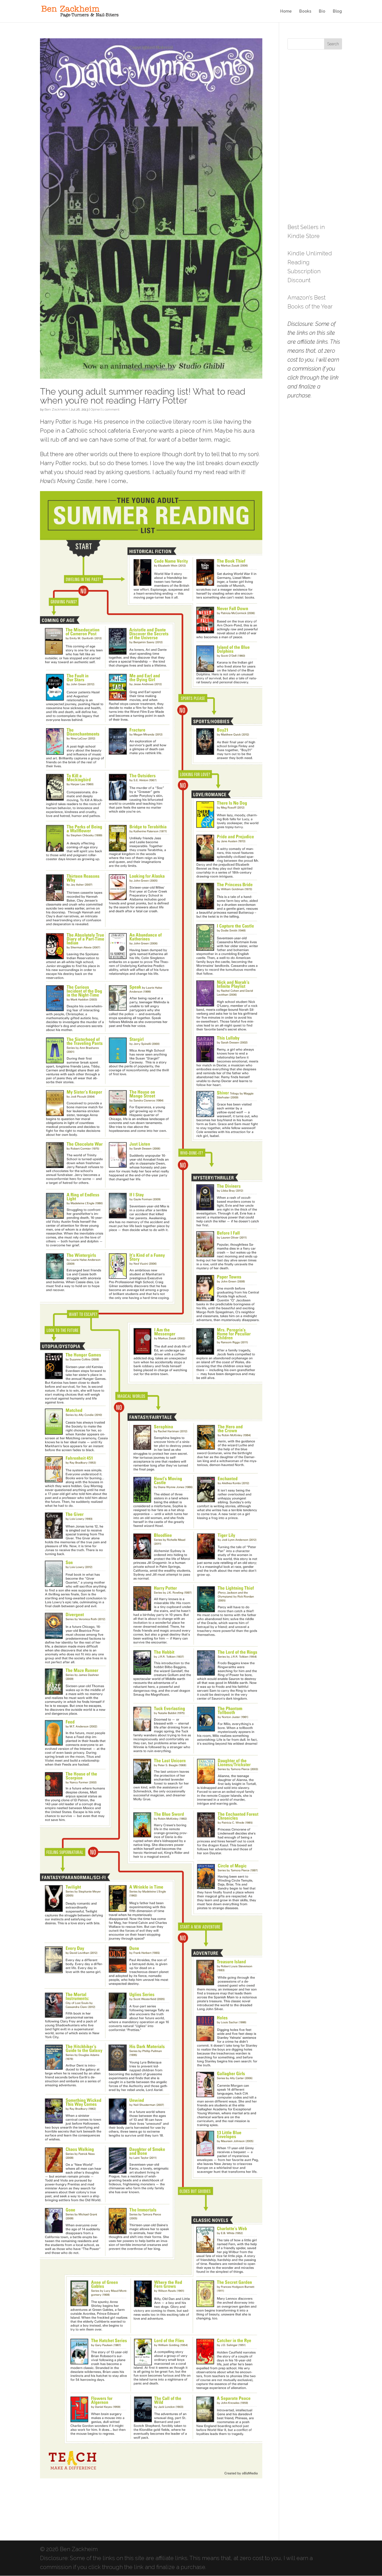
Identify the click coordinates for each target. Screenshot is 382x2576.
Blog (337, 11)
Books (305, 11)
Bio (322, 11)
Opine (95, 409)
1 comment (111, 409)
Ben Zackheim (56, 409)
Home (286, 11)
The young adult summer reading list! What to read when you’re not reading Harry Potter (143, 396)
